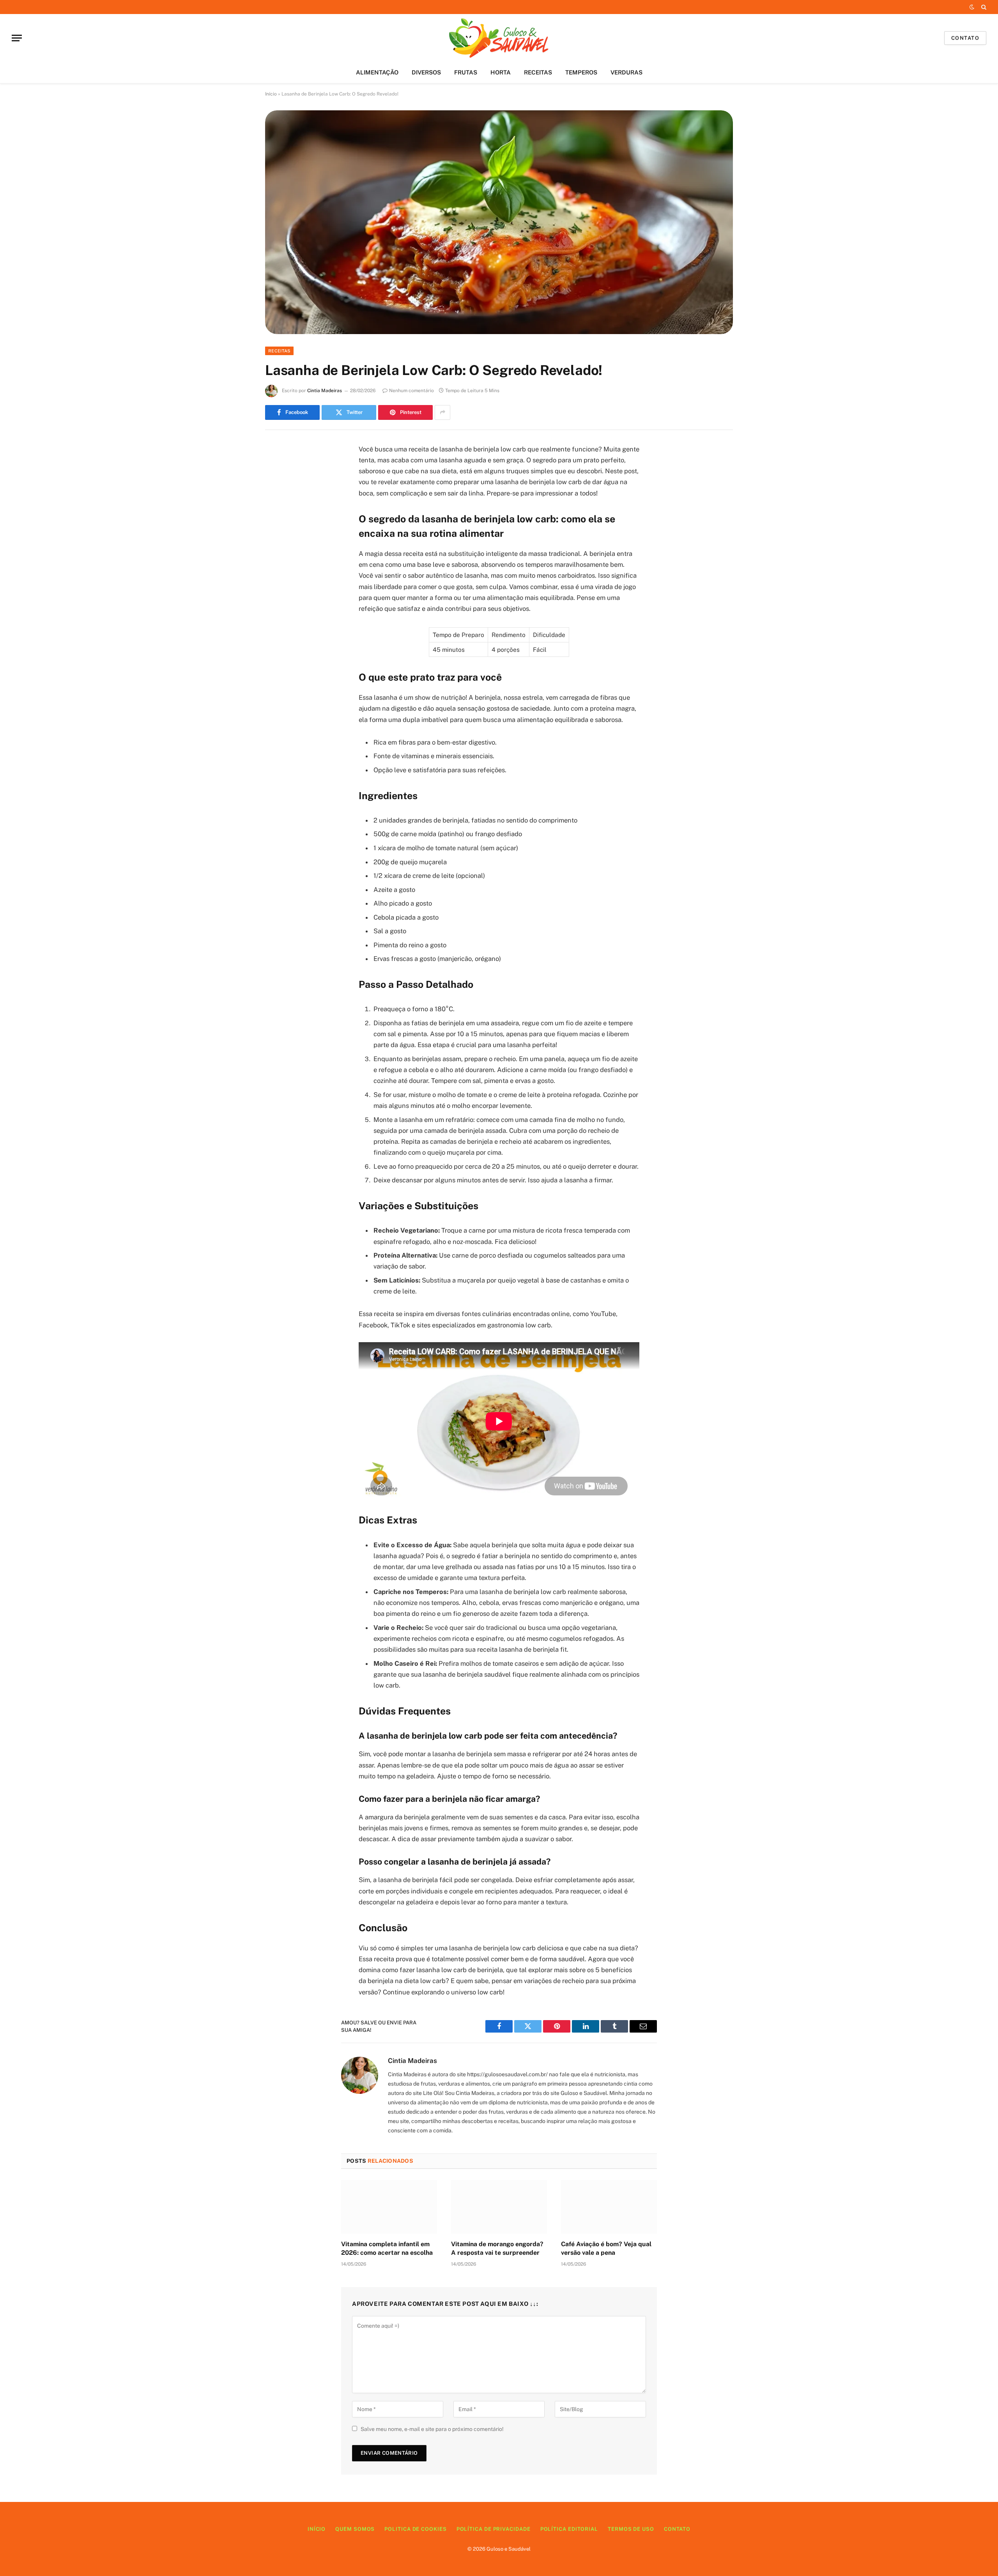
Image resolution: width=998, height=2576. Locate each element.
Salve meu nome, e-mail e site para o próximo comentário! (432, 2429)
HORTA (501, 72)
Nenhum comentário (411, 391)
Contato (677, 2529)
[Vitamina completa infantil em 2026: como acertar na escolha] (389, 2207)
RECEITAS (538, 72)
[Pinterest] (279, 529)
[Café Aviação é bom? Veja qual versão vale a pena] (609, 2207)
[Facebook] (279, 469)
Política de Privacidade (494, 2529)
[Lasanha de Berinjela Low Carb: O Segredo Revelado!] (499, 222)
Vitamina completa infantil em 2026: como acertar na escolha (387, 2248)
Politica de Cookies (415, 2529)
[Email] (279, 549)
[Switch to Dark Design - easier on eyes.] (972, 7)
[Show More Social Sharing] (442, 412)
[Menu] (17, 38)
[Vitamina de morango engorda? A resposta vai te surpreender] (499, 2207)
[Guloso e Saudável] (499, 38)
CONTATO (965, 38)
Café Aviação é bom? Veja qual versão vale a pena (606, 2248)
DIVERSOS (426, 72)
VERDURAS (626, 72)
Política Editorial (569, 2529)
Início (271, 94)
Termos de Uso (631, 2529)
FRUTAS (466, 72)
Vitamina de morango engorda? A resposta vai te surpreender (497, 2248)
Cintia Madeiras (325, 391)
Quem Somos (355, 2529)
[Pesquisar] (983, 7)
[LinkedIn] (279, 509)
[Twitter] (279, 489)
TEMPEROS (581, 72)
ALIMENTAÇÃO (377, 72)
